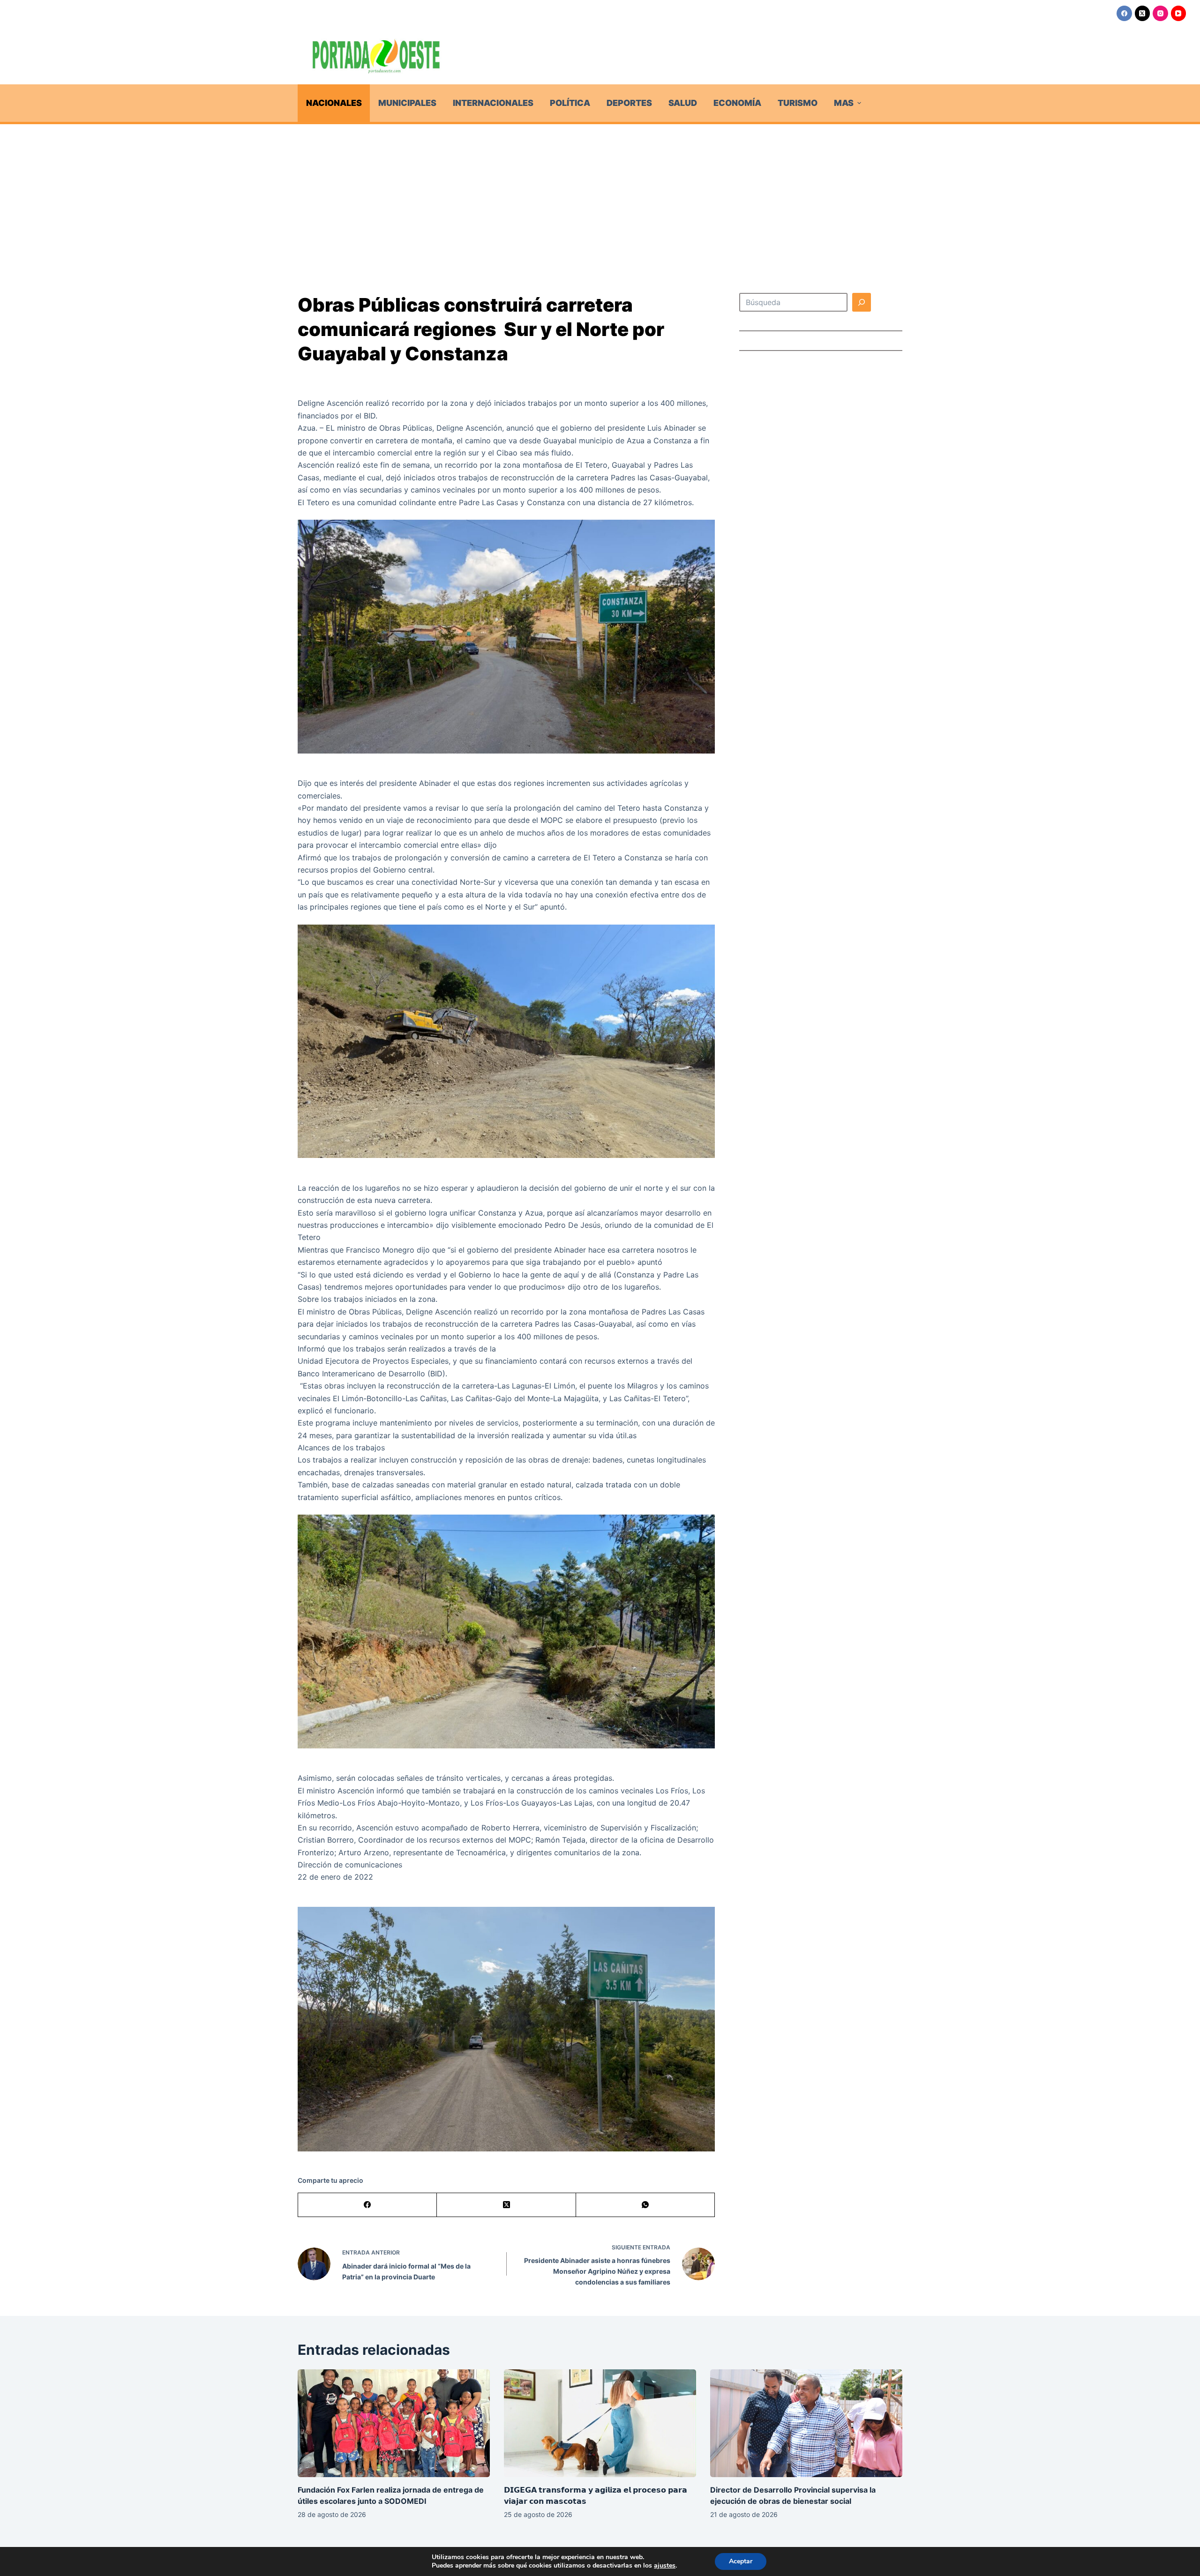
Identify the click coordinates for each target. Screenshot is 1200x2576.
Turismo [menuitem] (798, 103)
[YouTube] (1179, 13)
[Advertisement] (600, 194)
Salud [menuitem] (683, 103)
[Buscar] (862, 302)
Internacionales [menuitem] (493, 103)
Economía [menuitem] (737, 103)
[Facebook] (1124, 13)
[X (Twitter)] (1143, 13)
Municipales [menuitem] (407, 103)
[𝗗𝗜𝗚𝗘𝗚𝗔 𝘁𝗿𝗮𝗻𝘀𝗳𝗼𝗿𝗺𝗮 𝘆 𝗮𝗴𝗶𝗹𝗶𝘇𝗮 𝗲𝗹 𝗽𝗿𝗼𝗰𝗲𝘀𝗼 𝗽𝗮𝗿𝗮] (600, 2423)
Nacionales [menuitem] (334, 103)
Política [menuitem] (570, 103)
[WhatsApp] (645, 2205)
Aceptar (741, 2561)
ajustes (665, 2566)
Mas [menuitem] (844, 103)
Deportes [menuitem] (629, 103)
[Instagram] (1160, 13)
